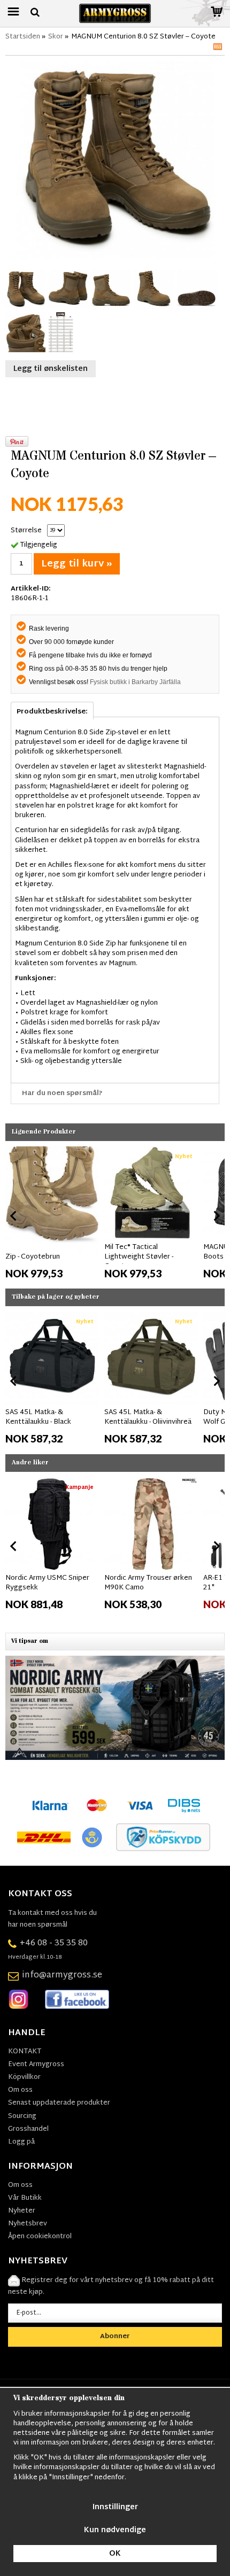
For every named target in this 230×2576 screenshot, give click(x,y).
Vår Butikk (25, 2198)
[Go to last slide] (14, 1216)
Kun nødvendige (115, 2530)
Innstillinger (115, 2507)
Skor (56, 37)
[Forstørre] (115, 160)
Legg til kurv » (77, 564)
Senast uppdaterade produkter (59, 2103)
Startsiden (23, 37)
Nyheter (22, 2211)
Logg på (21, 2142)
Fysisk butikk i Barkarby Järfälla (135, 682)
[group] (52, 1214)
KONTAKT (25, 2052)
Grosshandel (28, 2129)
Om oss (20, 2090)
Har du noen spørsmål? (62, 1093)
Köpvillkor (24, 2077)
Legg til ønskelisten (51, 369)
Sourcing (22, 2116)
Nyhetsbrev (28, 2224)
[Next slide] (216, 1216)
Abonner (115, 2337)
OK (115, 2554)
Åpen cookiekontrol (40, 2237)
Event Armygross (36, 2065)
